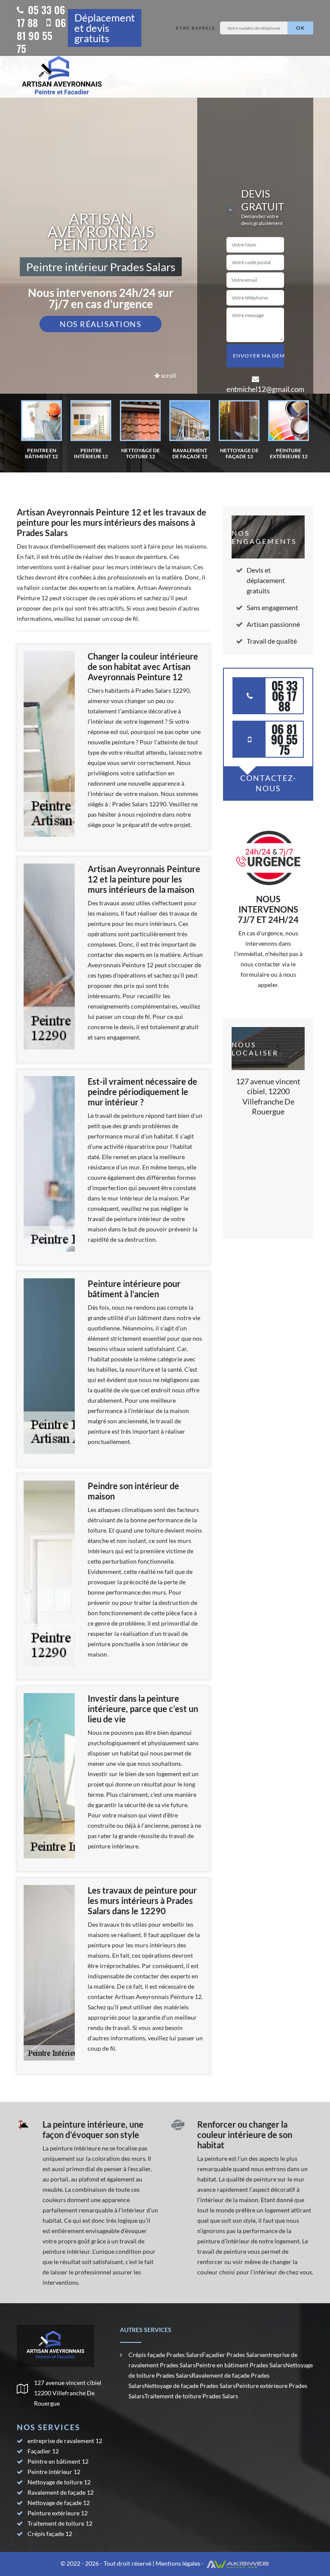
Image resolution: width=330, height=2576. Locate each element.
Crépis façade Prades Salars (165, 2355)
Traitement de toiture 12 (60, 2523)
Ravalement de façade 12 (61, 2492)
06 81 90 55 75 (41, 35)
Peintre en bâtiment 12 (58, 2461)
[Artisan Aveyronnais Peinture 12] (62, 77)
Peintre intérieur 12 (54, 2472)
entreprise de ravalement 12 (65, 2441)
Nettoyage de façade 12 (59, 2503)
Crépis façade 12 (50, 2534)
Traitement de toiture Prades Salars (191, 2396)
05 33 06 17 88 (41, 16)
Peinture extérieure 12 (58, 2513)
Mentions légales (178, 2563)
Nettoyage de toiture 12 (59, 2482)
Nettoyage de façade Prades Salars (190, 2386)
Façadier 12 (43, 2451)
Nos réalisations (101, 324)
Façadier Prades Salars (232, 2355)
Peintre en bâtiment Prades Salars (240, 2365)
